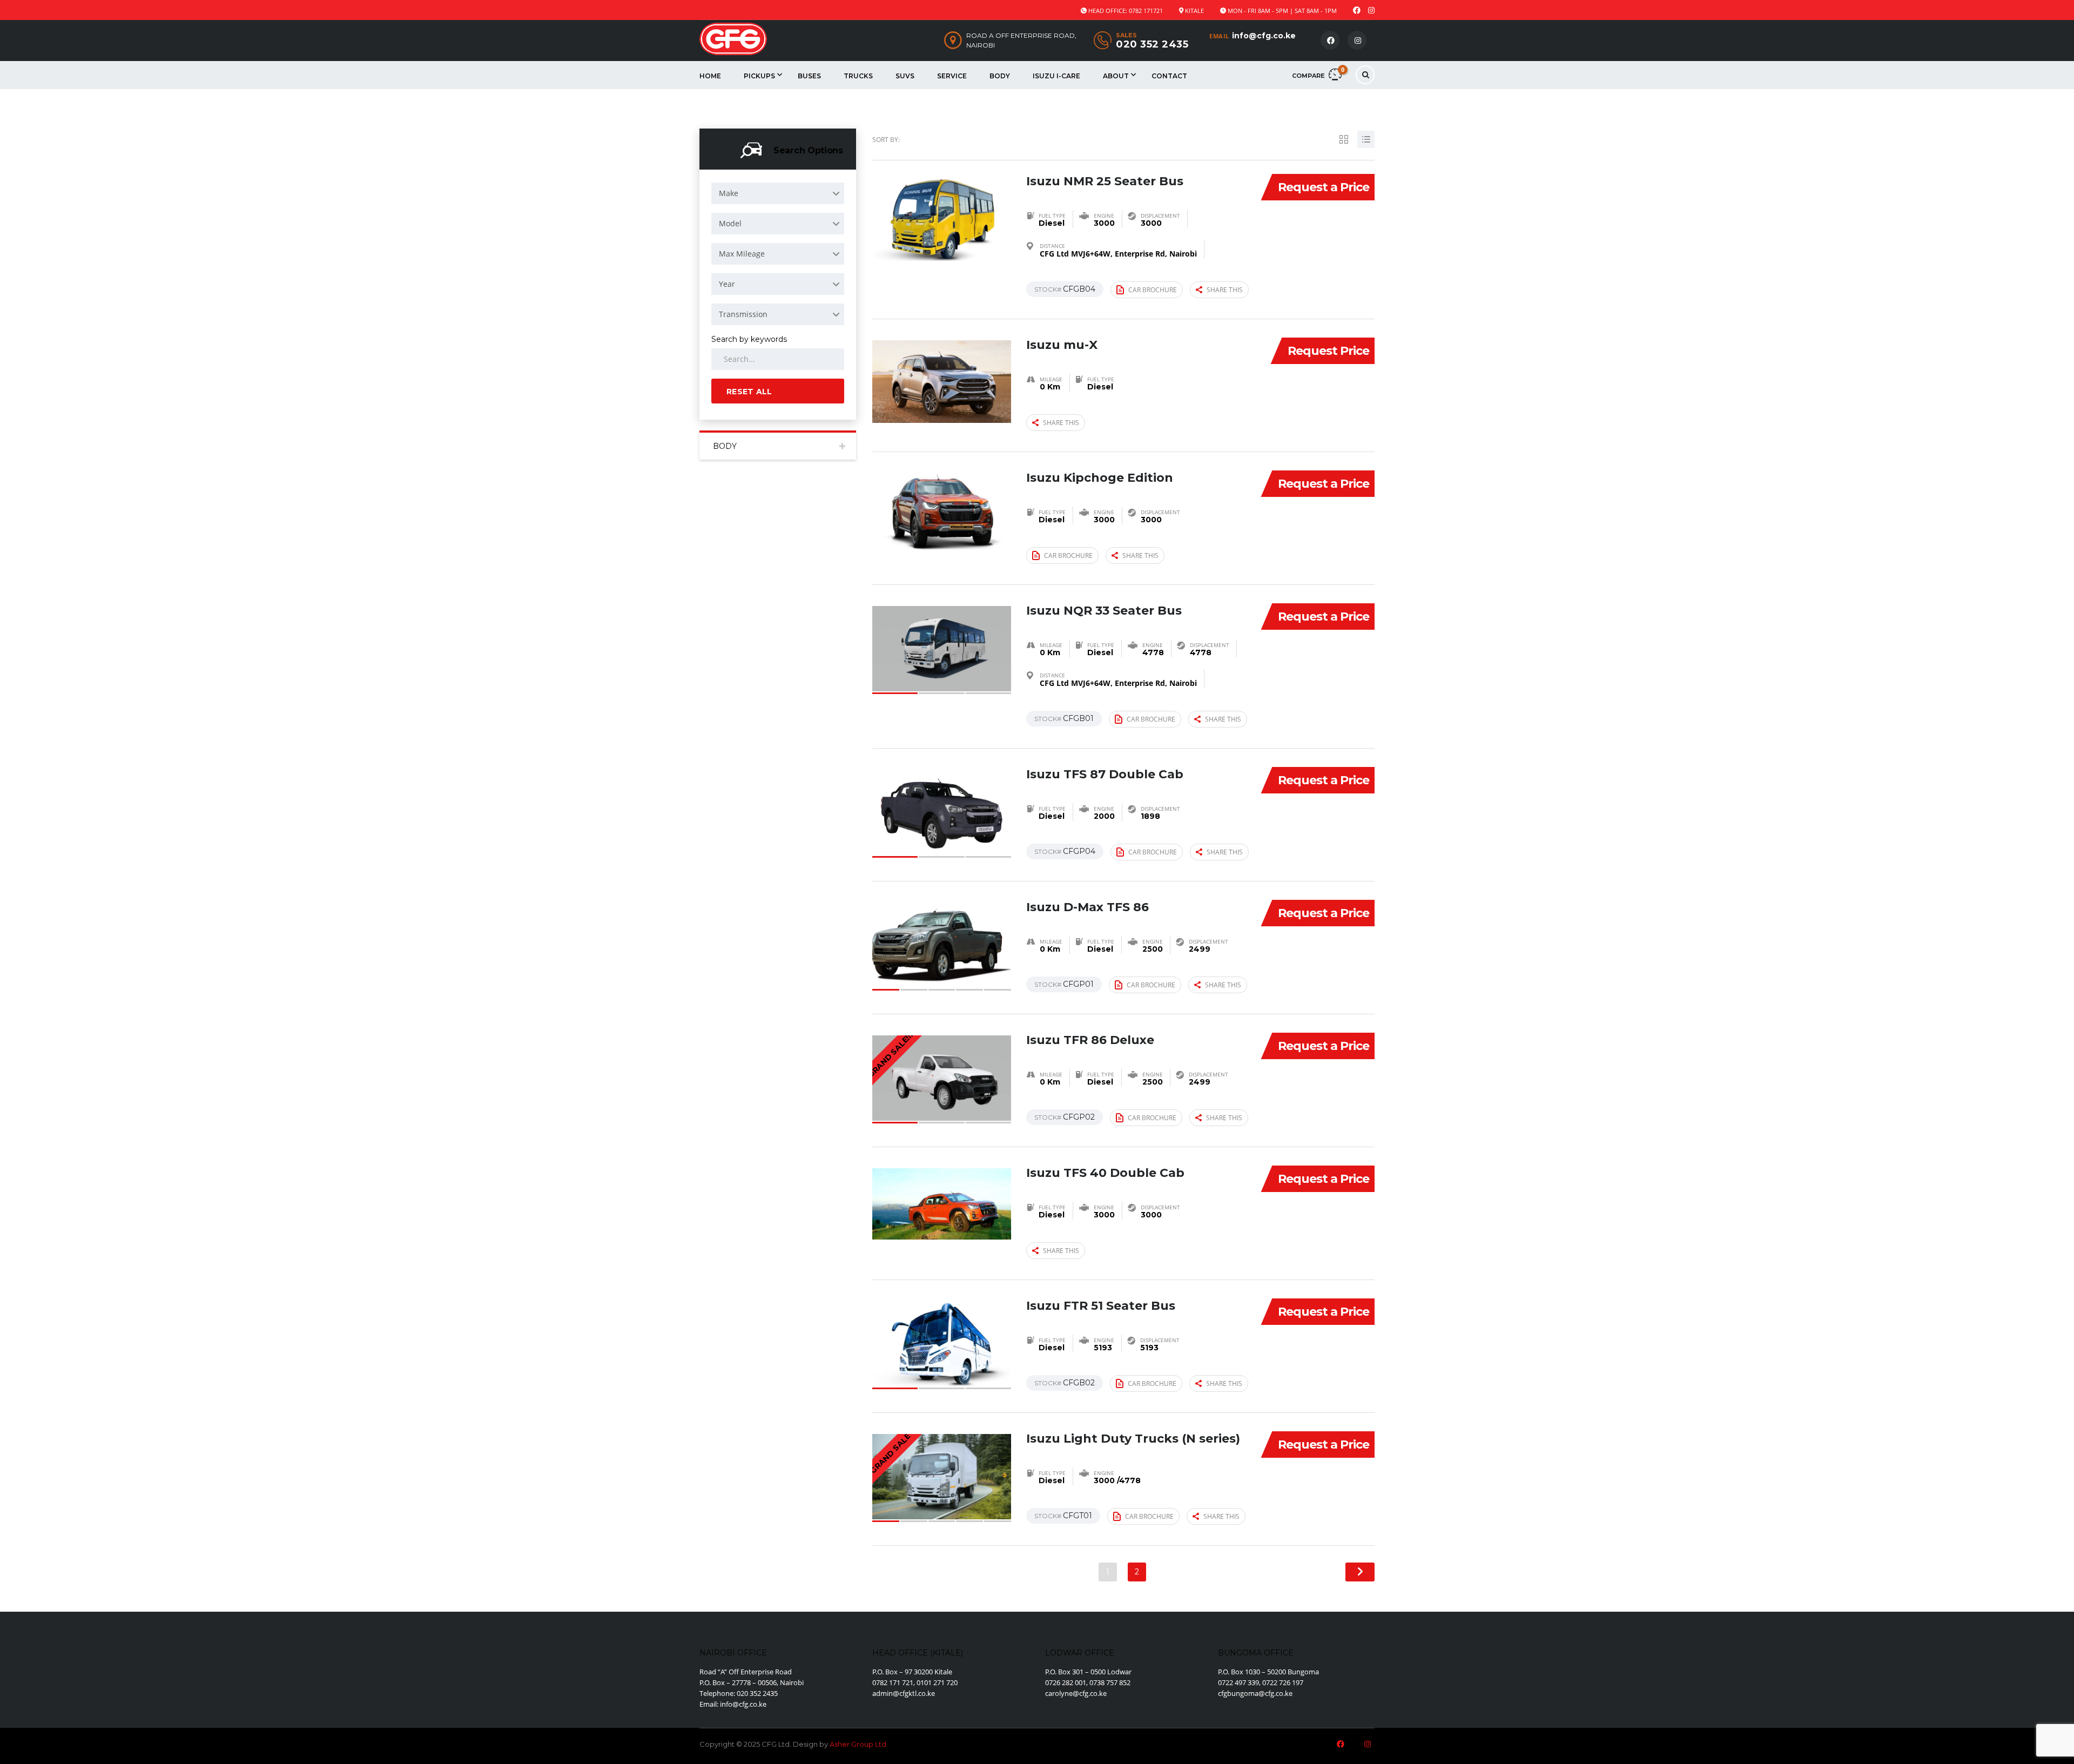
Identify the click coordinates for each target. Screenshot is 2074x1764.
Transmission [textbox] (743, 314)
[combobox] (778, 193)
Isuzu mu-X (1062, 345)
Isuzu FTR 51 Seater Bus (1101, 1306)
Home (710, 76)
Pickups (759, 76)
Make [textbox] (729, 193)
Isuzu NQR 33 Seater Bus (1104, 611)
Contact (1169, 76)
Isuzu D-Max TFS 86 (1087, 907)
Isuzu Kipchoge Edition (1100, 478)
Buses (809, 76)
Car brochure (1153, 290)
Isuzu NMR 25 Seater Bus (1105, 181)
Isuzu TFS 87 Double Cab (1105, 774)
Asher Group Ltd (858, 1744)
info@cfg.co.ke (1264, 36)
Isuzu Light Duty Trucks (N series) (1133, 1439)
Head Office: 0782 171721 (1126, 11)
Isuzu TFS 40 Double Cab (1105, 1173)
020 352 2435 (1152, 44)
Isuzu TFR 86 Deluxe (1090, 1040)
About (1116, 76)
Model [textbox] (730, 223)
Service (952, 76)
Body (1000, 76)
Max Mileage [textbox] (742, 254)
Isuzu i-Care (1056, 76)
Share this (1225, 290)
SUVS (905, 76)
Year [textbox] (727, 284)
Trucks (858, 76)
